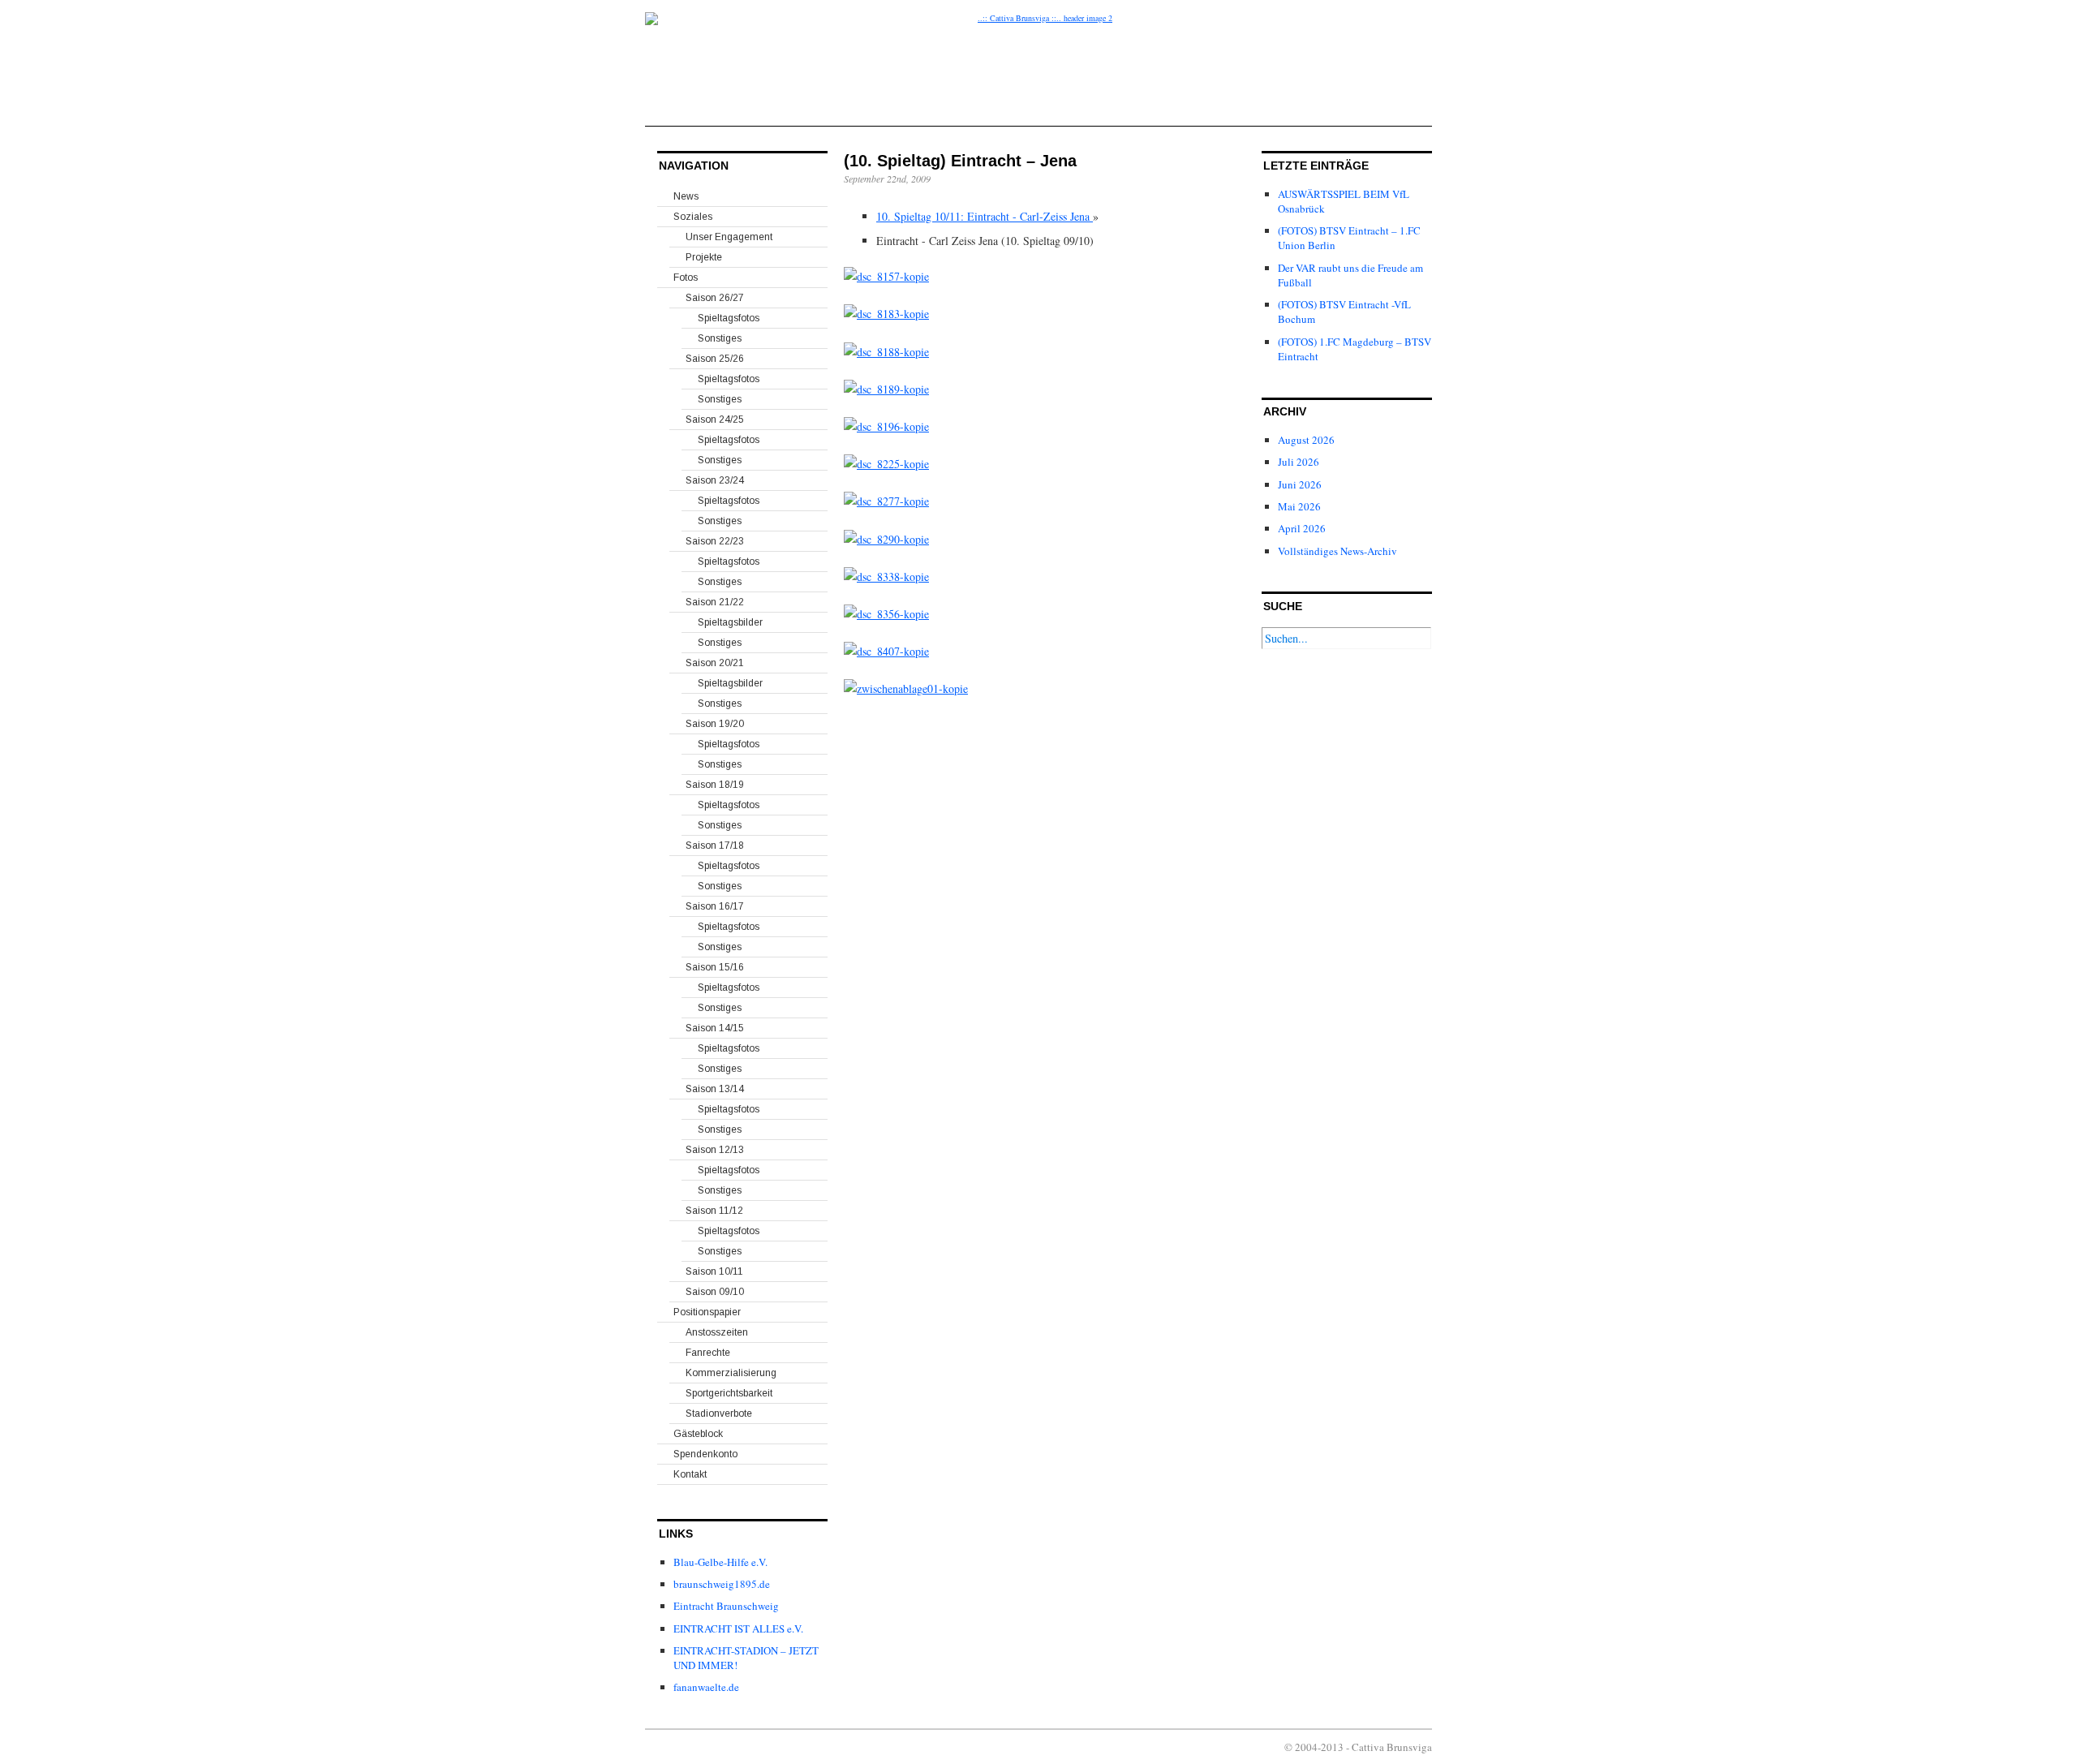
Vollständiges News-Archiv (1337, 551)
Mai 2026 (1299, 506)
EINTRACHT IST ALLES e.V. (738, 1628)
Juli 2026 (1299, 462)
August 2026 (1306, 440)
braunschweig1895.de (722, 1584)
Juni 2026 (1300, 484)
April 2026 (1302, 528)
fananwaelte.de (706, 1687)
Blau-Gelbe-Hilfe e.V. (720, 1562)
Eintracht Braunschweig (726, 1606)
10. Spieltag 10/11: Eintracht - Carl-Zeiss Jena (985, 216)
